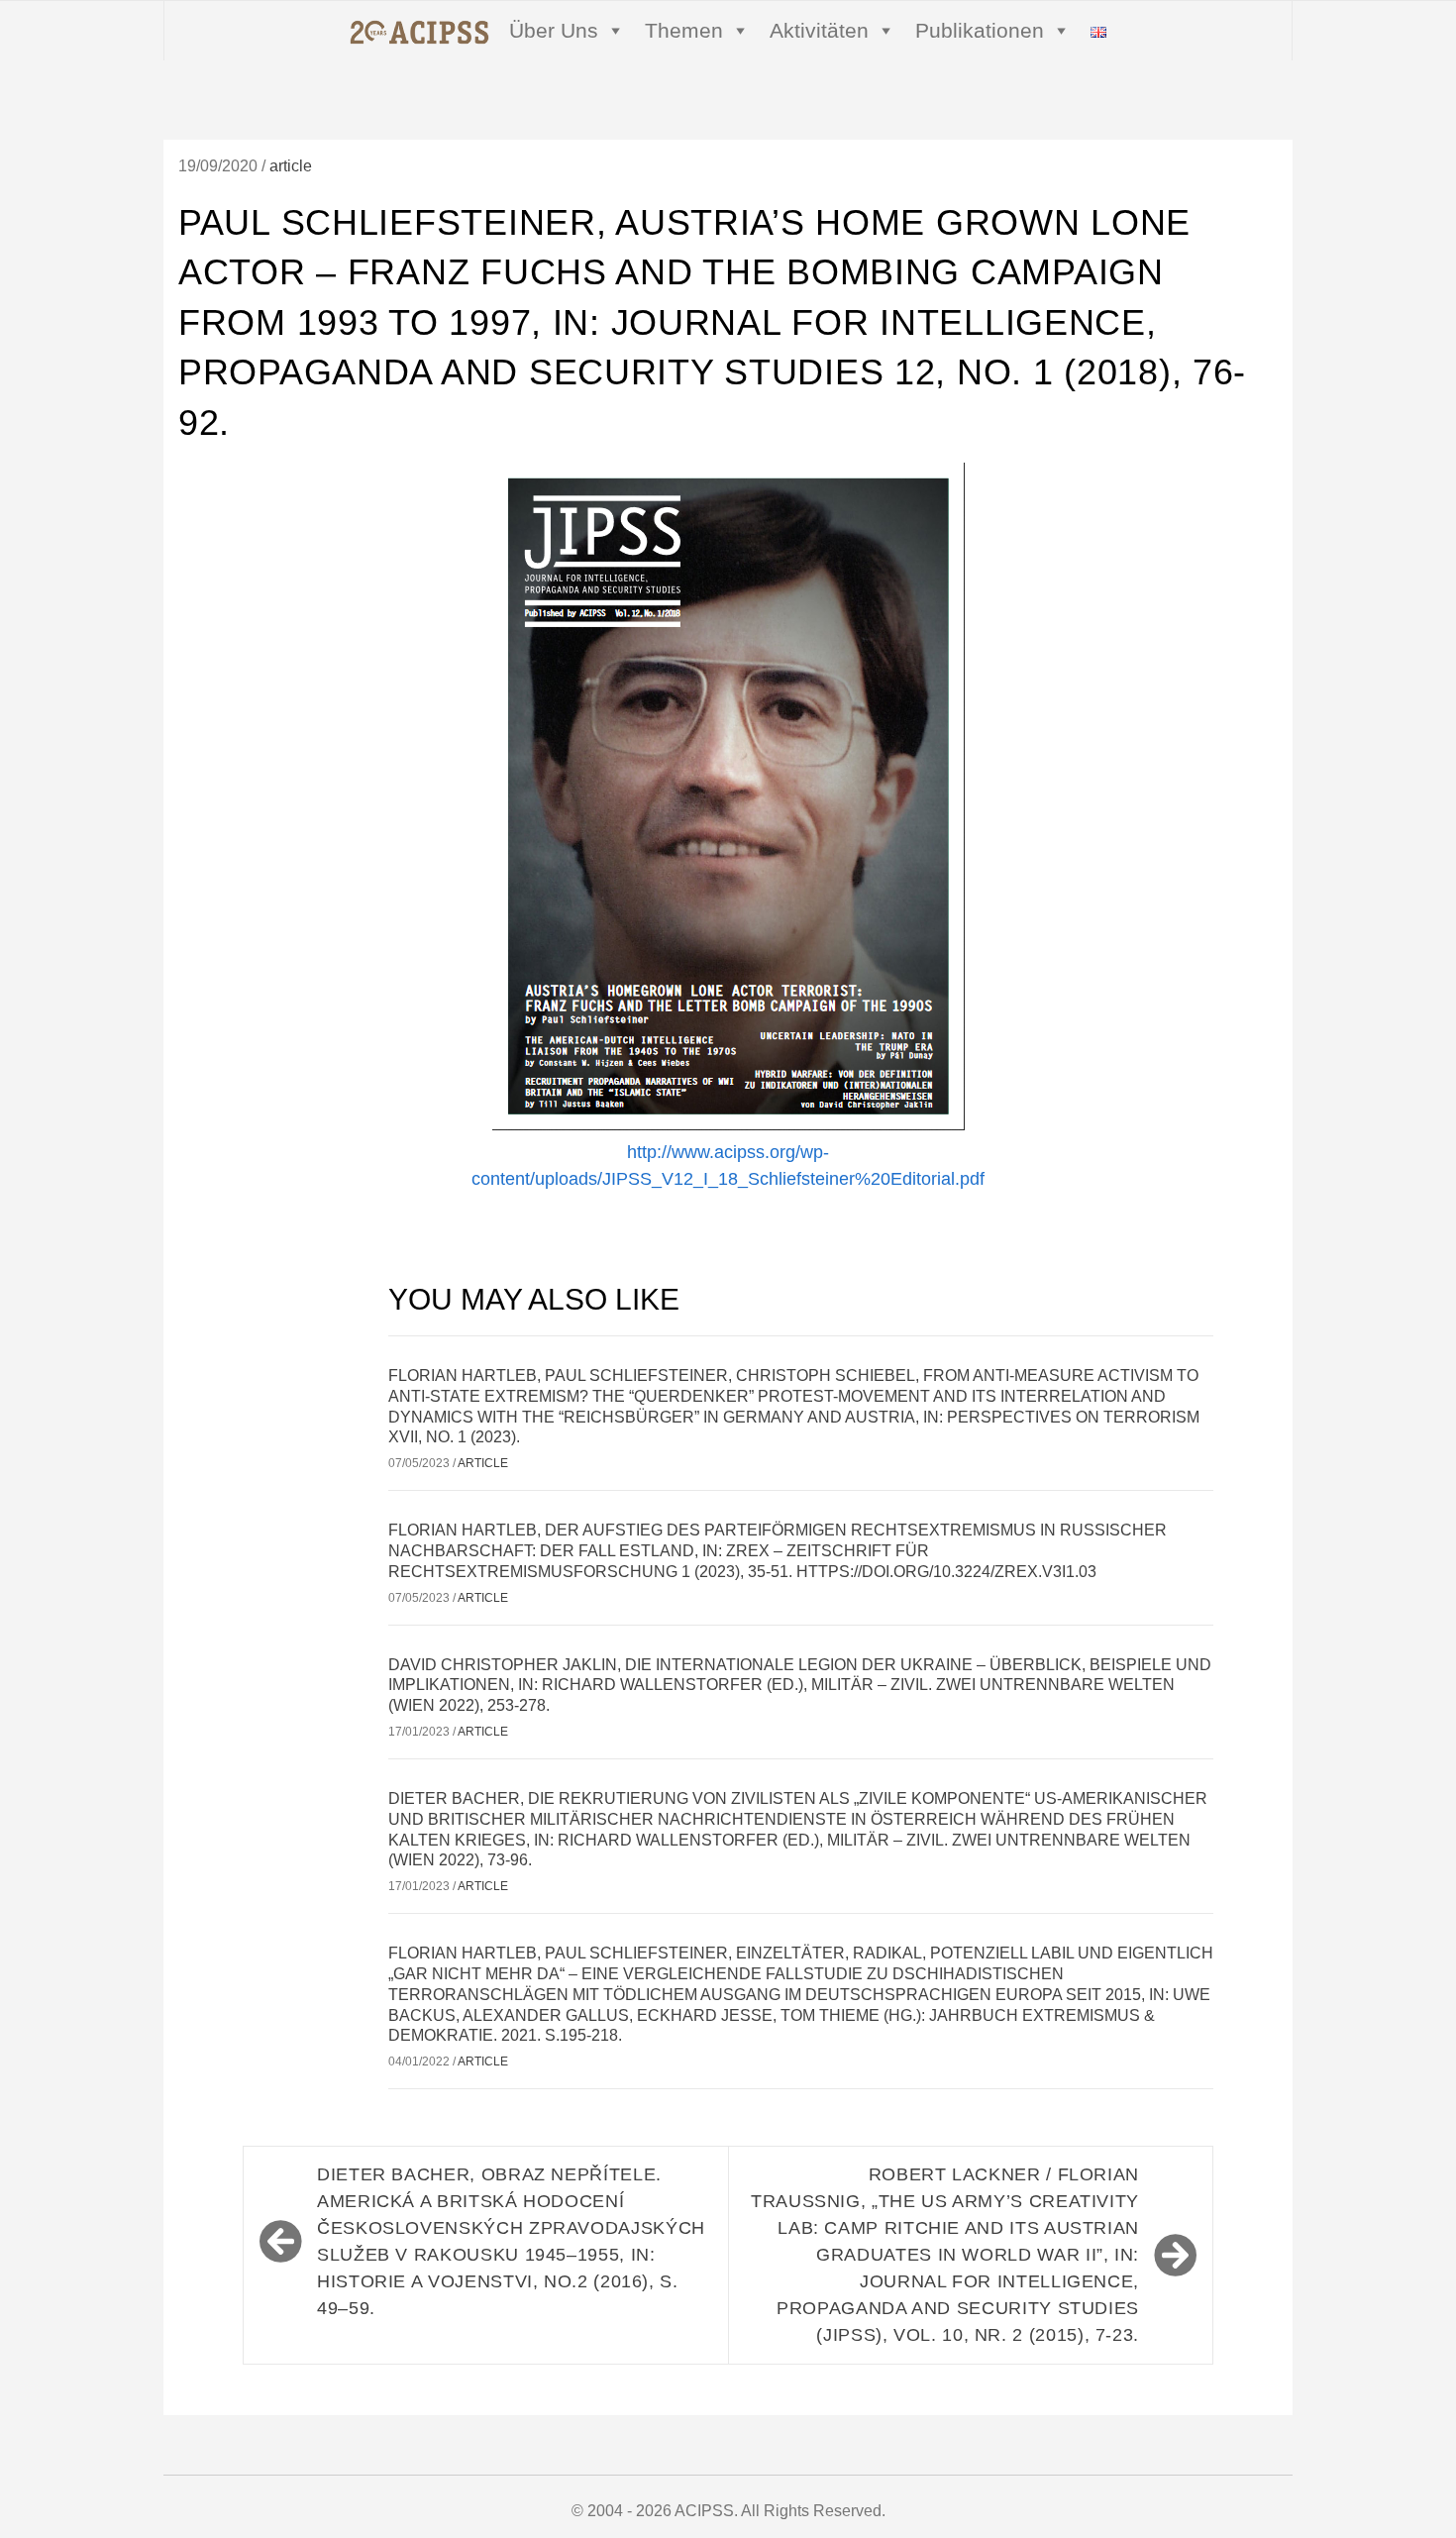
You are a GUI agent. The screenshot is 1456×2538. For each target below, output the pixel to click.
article (291, 166)
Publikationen (980, 30)
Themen (684, 30)
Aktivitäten (819, 30)
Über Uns (554, 30)
